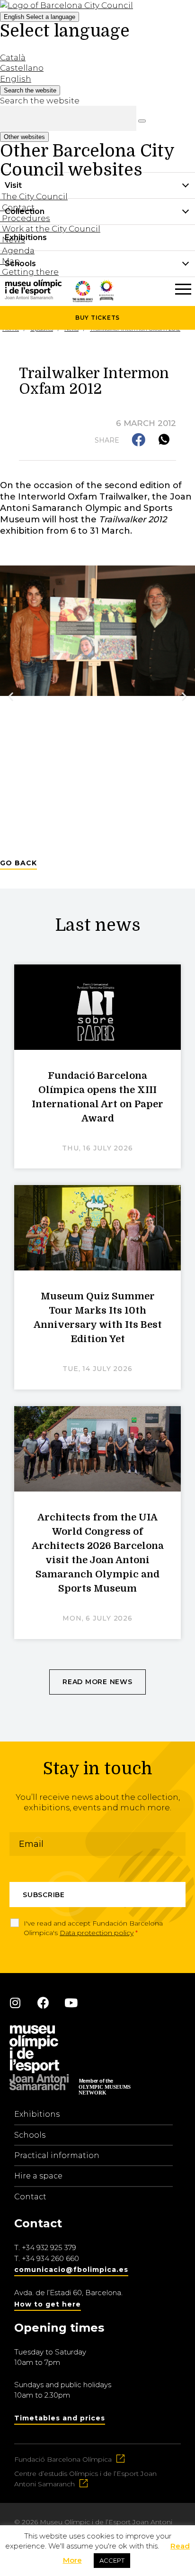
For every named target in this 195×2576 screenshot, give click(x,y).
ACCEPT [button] (112, 2560)
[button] (139, 440)
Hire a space (38, 2176)
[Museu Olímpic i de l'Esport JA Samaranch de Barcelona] (106, 297)
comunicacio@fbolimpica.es (71, 2270)
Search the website (40, 101)
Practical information (57, 2155)
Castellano (22, 68)
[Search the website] (142, 121)
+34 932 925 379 (49, 2247)
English (40, 17)
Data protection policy (97, 1933)
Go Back (18, 863)
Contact (30, 2197)
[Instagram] (15, 2002)
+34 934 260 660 (50, 2258)
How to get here (48, 2304)
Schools (30, 2135)
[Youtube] (71, 2002)
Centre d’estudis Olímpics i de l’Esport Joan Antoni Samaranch (85, 2479)
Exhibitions (37, 2114)
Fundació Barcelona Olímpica (63, 2459)
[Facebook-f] (43, 2002)
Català (13, 57)
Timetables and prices (60, 2418)
